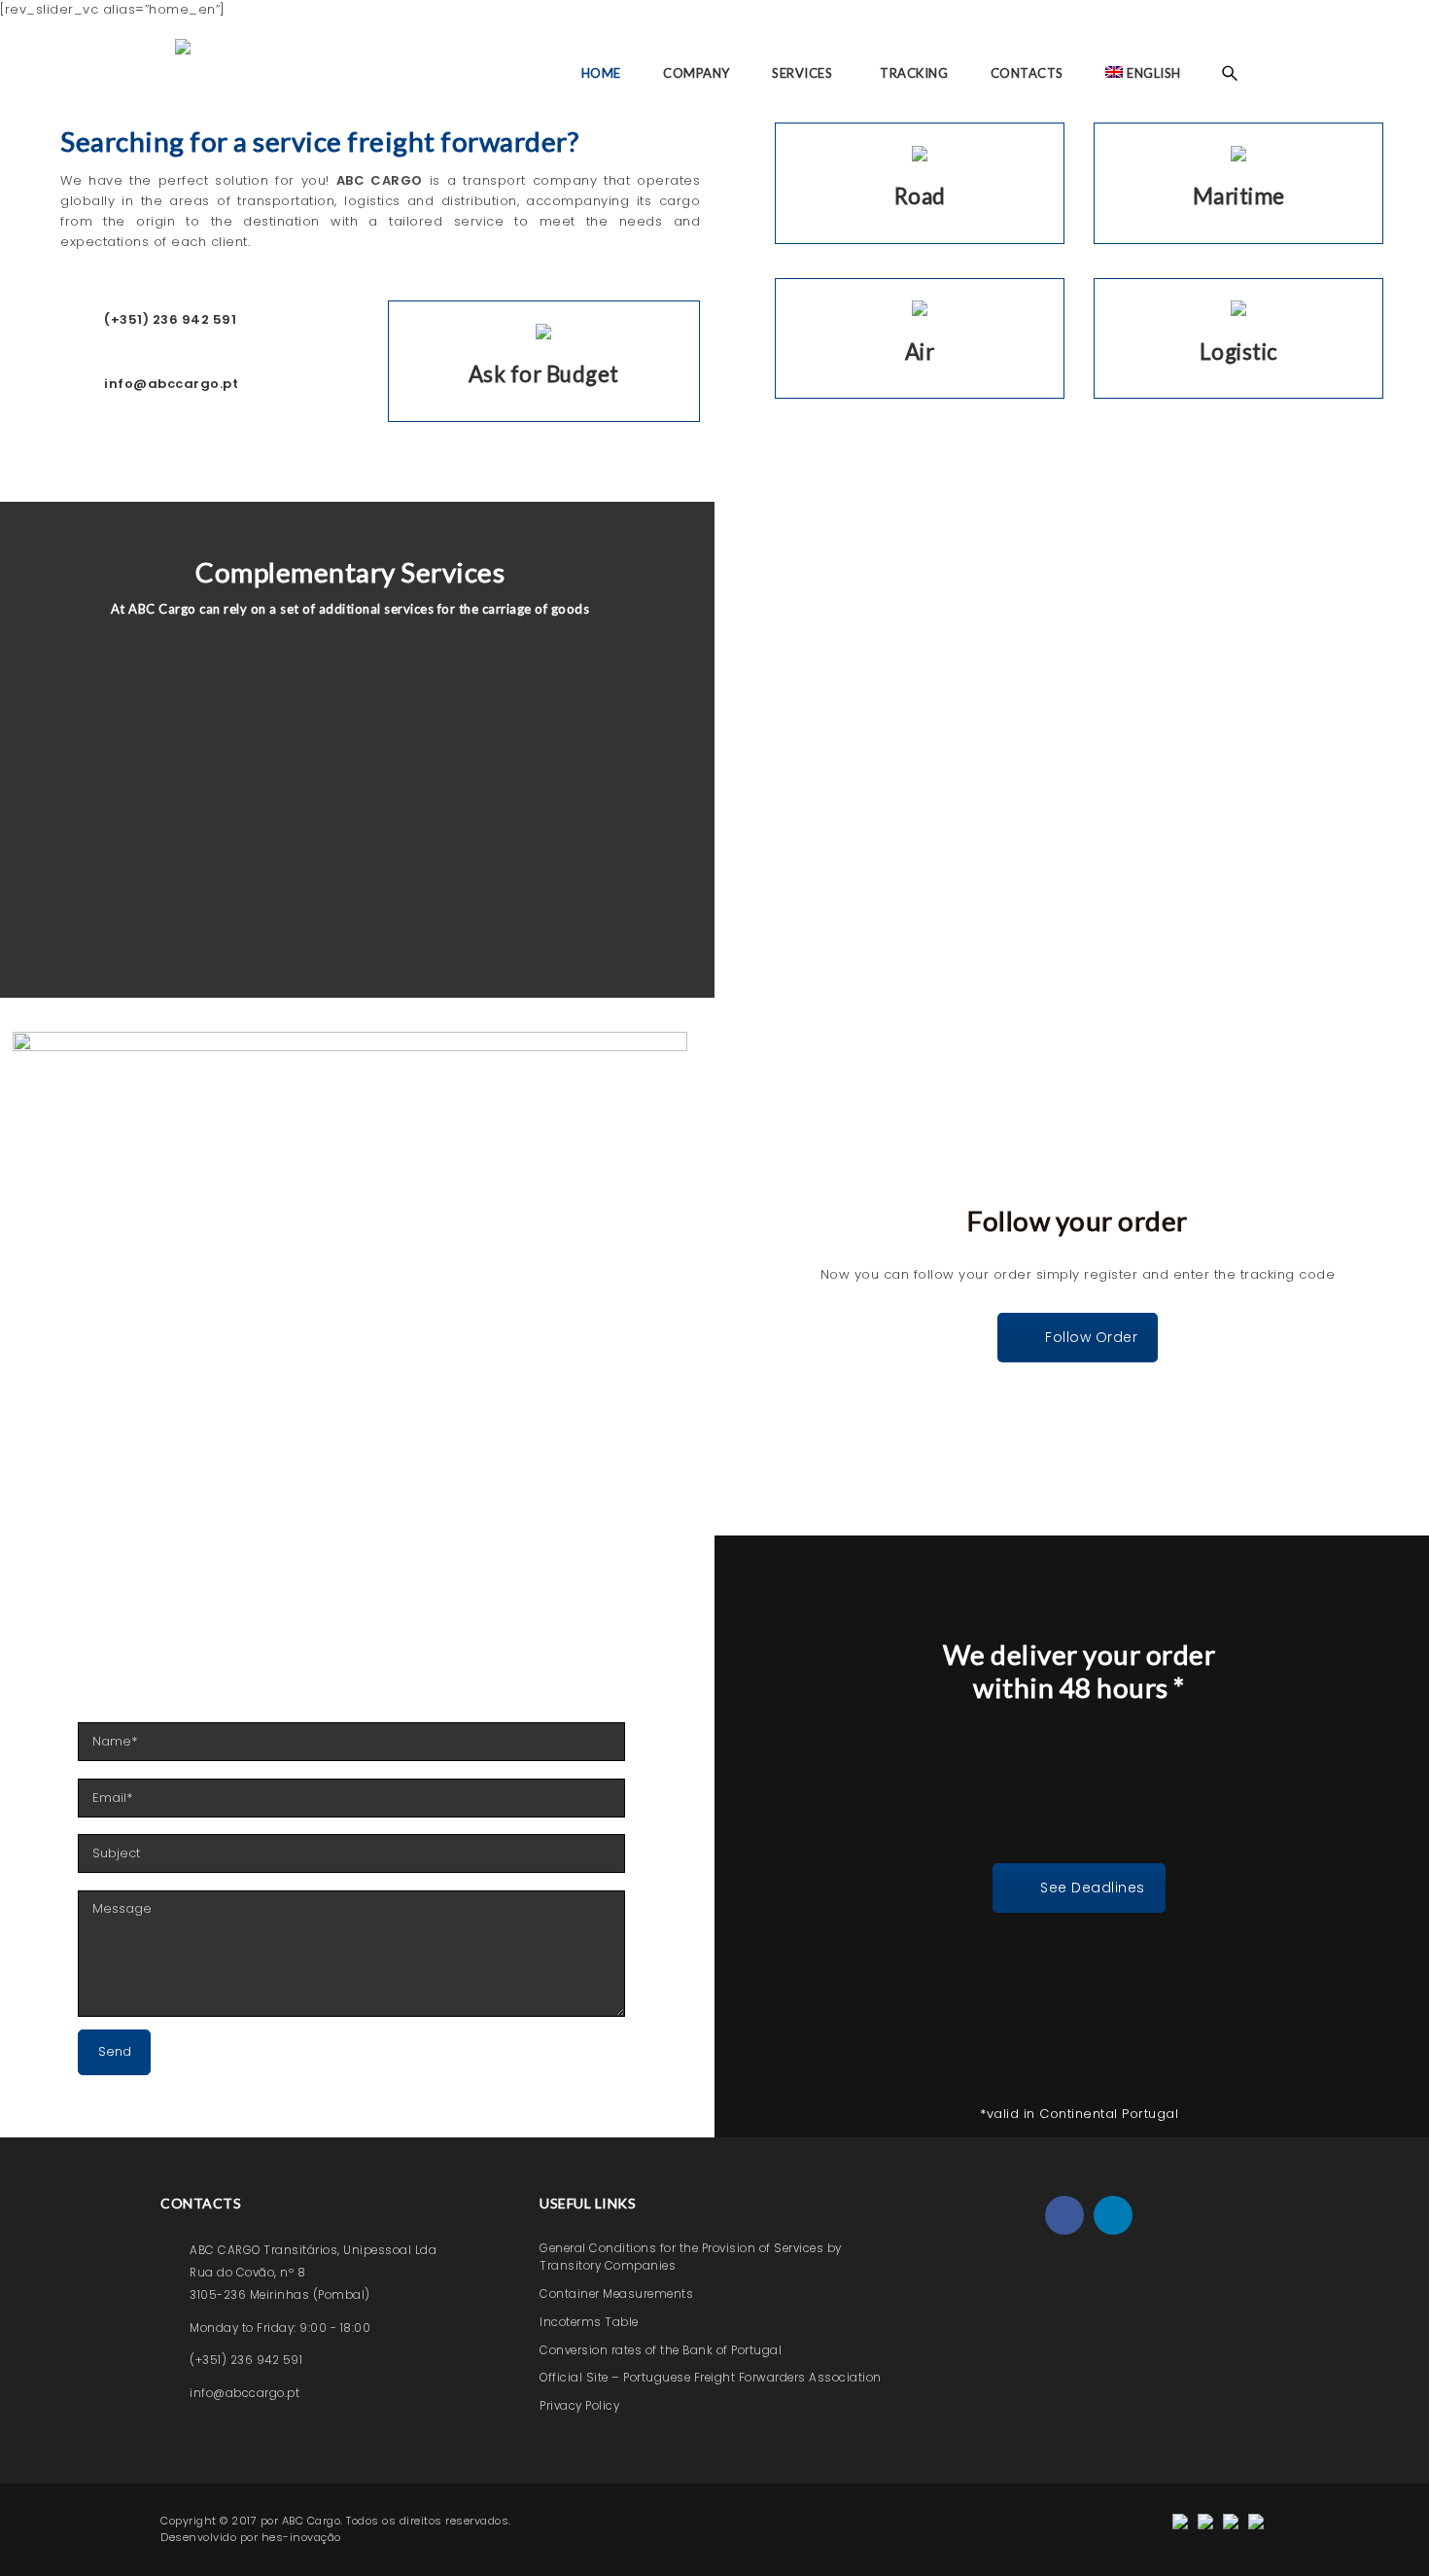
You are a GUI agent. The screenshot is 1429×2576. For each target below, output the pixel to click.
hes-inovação (301, 2537)
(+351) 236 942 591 (246, 2360)
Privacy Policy (579, 2406)
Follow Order (1091, 1337)
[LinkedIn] (1113, 2215)
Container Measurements (616, 2294)
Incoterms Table (589, 2322)
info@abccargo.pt (244, 2393)
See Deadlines (1093, 1888)
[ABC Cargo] (185, 73)
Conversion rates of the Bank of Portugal (661, 2350)
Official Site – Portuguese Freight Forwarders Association (711, 2378)
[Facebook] (1064, 2215)
